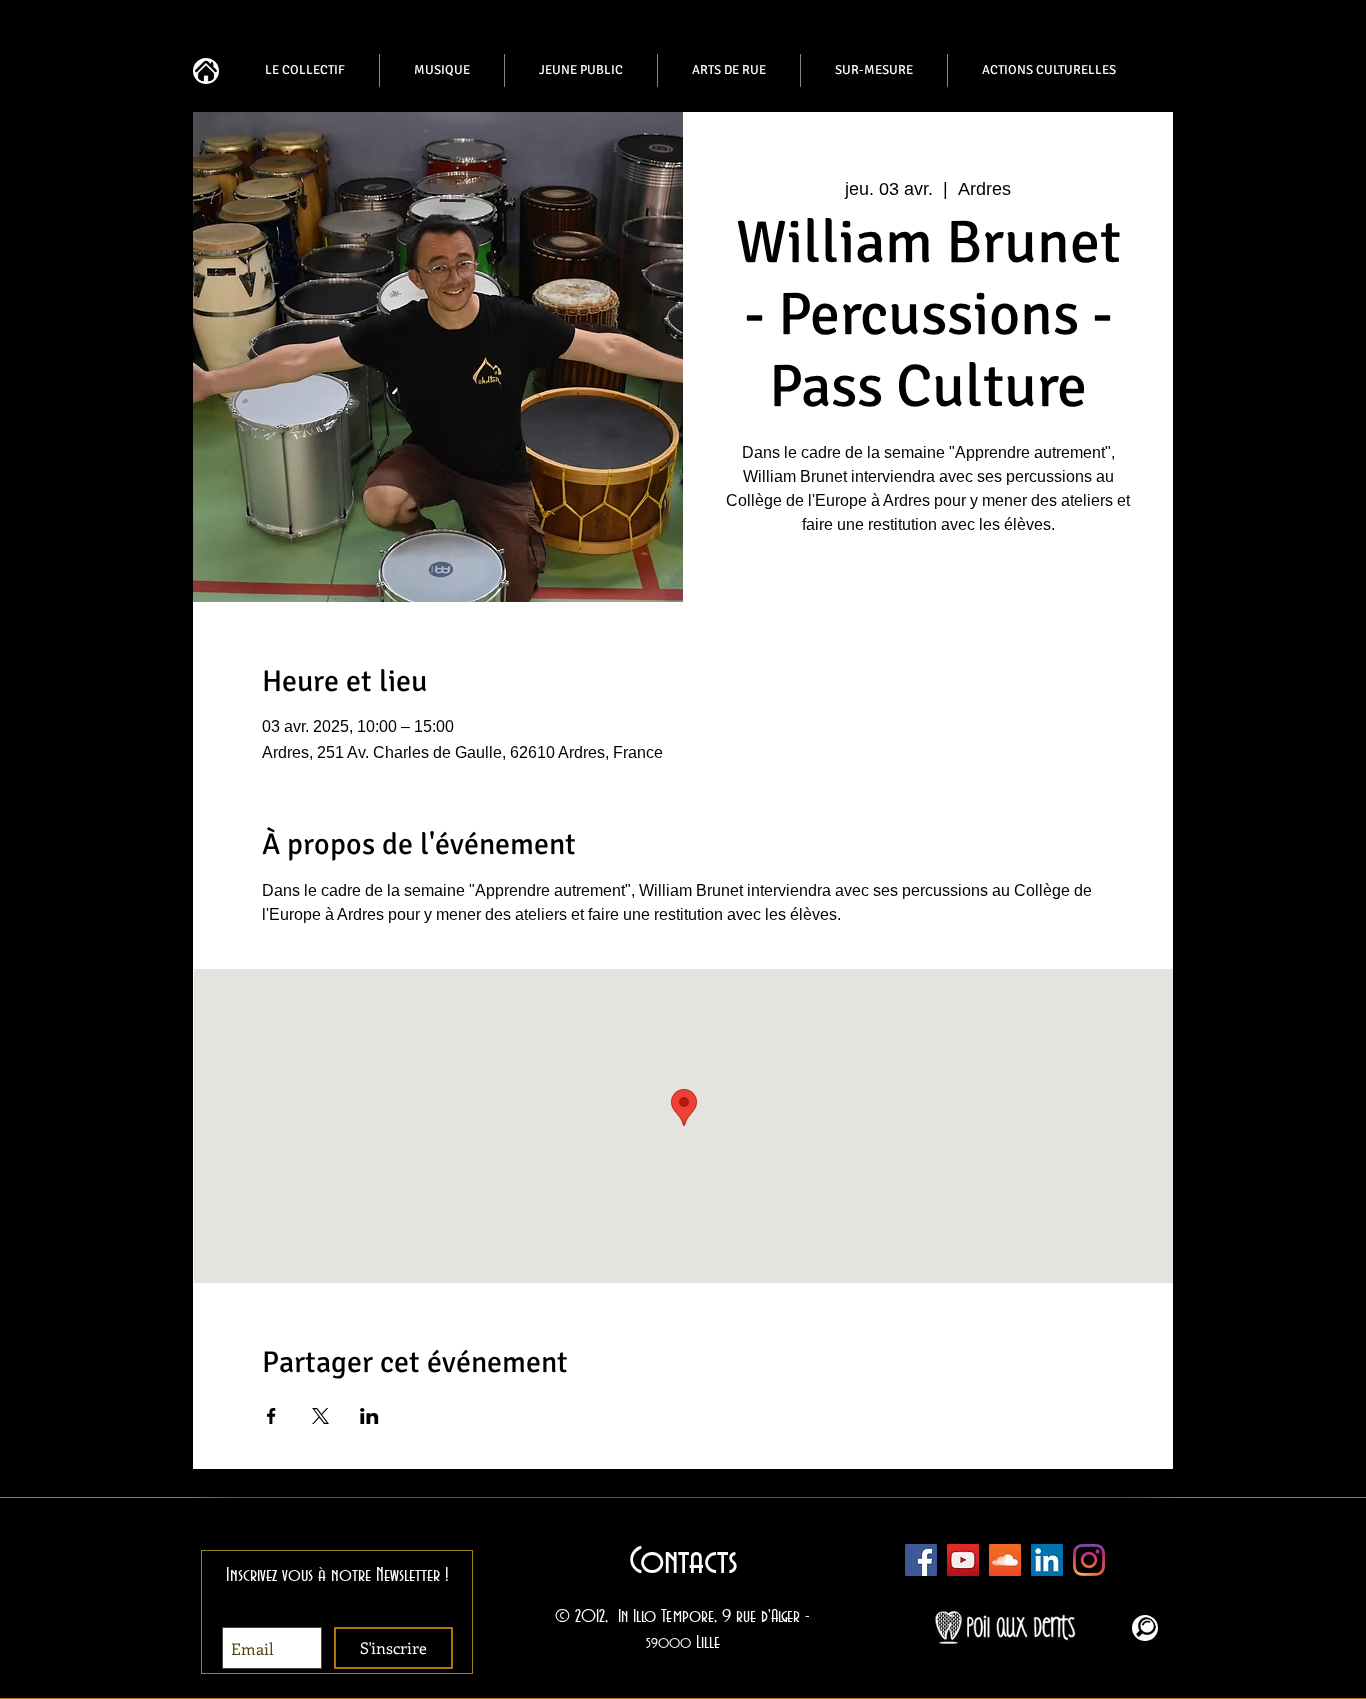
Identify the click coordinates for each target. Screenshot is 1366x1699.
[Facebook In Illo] (921, 1560)
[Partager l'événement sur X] (320, 1416)
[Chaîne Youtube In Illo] (963, 1560)
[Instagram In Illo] (1089, 1560)
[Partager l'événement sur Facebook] (271, 1416)
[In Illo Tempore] (1047, 1560)
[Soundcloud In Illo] (1005, 1560)
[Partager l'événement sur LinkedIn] (369, 1416)
